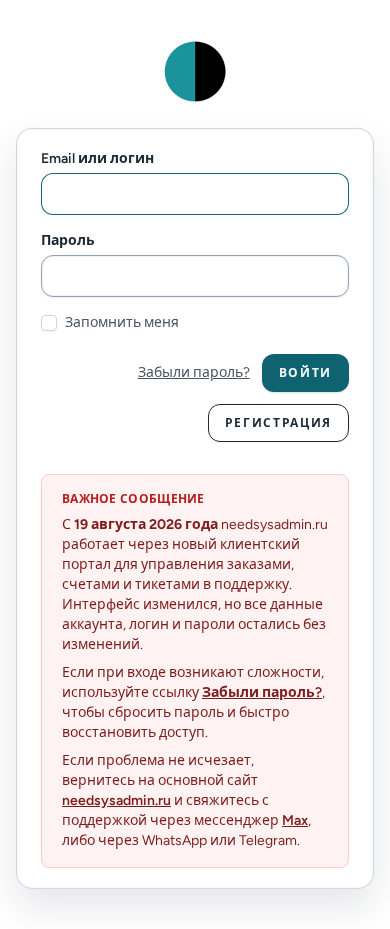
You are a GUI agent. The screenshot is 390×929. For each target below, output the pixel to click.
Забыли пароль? (194, 372)
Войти (305, 373)
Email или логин (97, 158)
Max (295, 820)
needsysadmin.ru (116, 800)
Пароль (68, 240)
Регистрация (278, 423)
